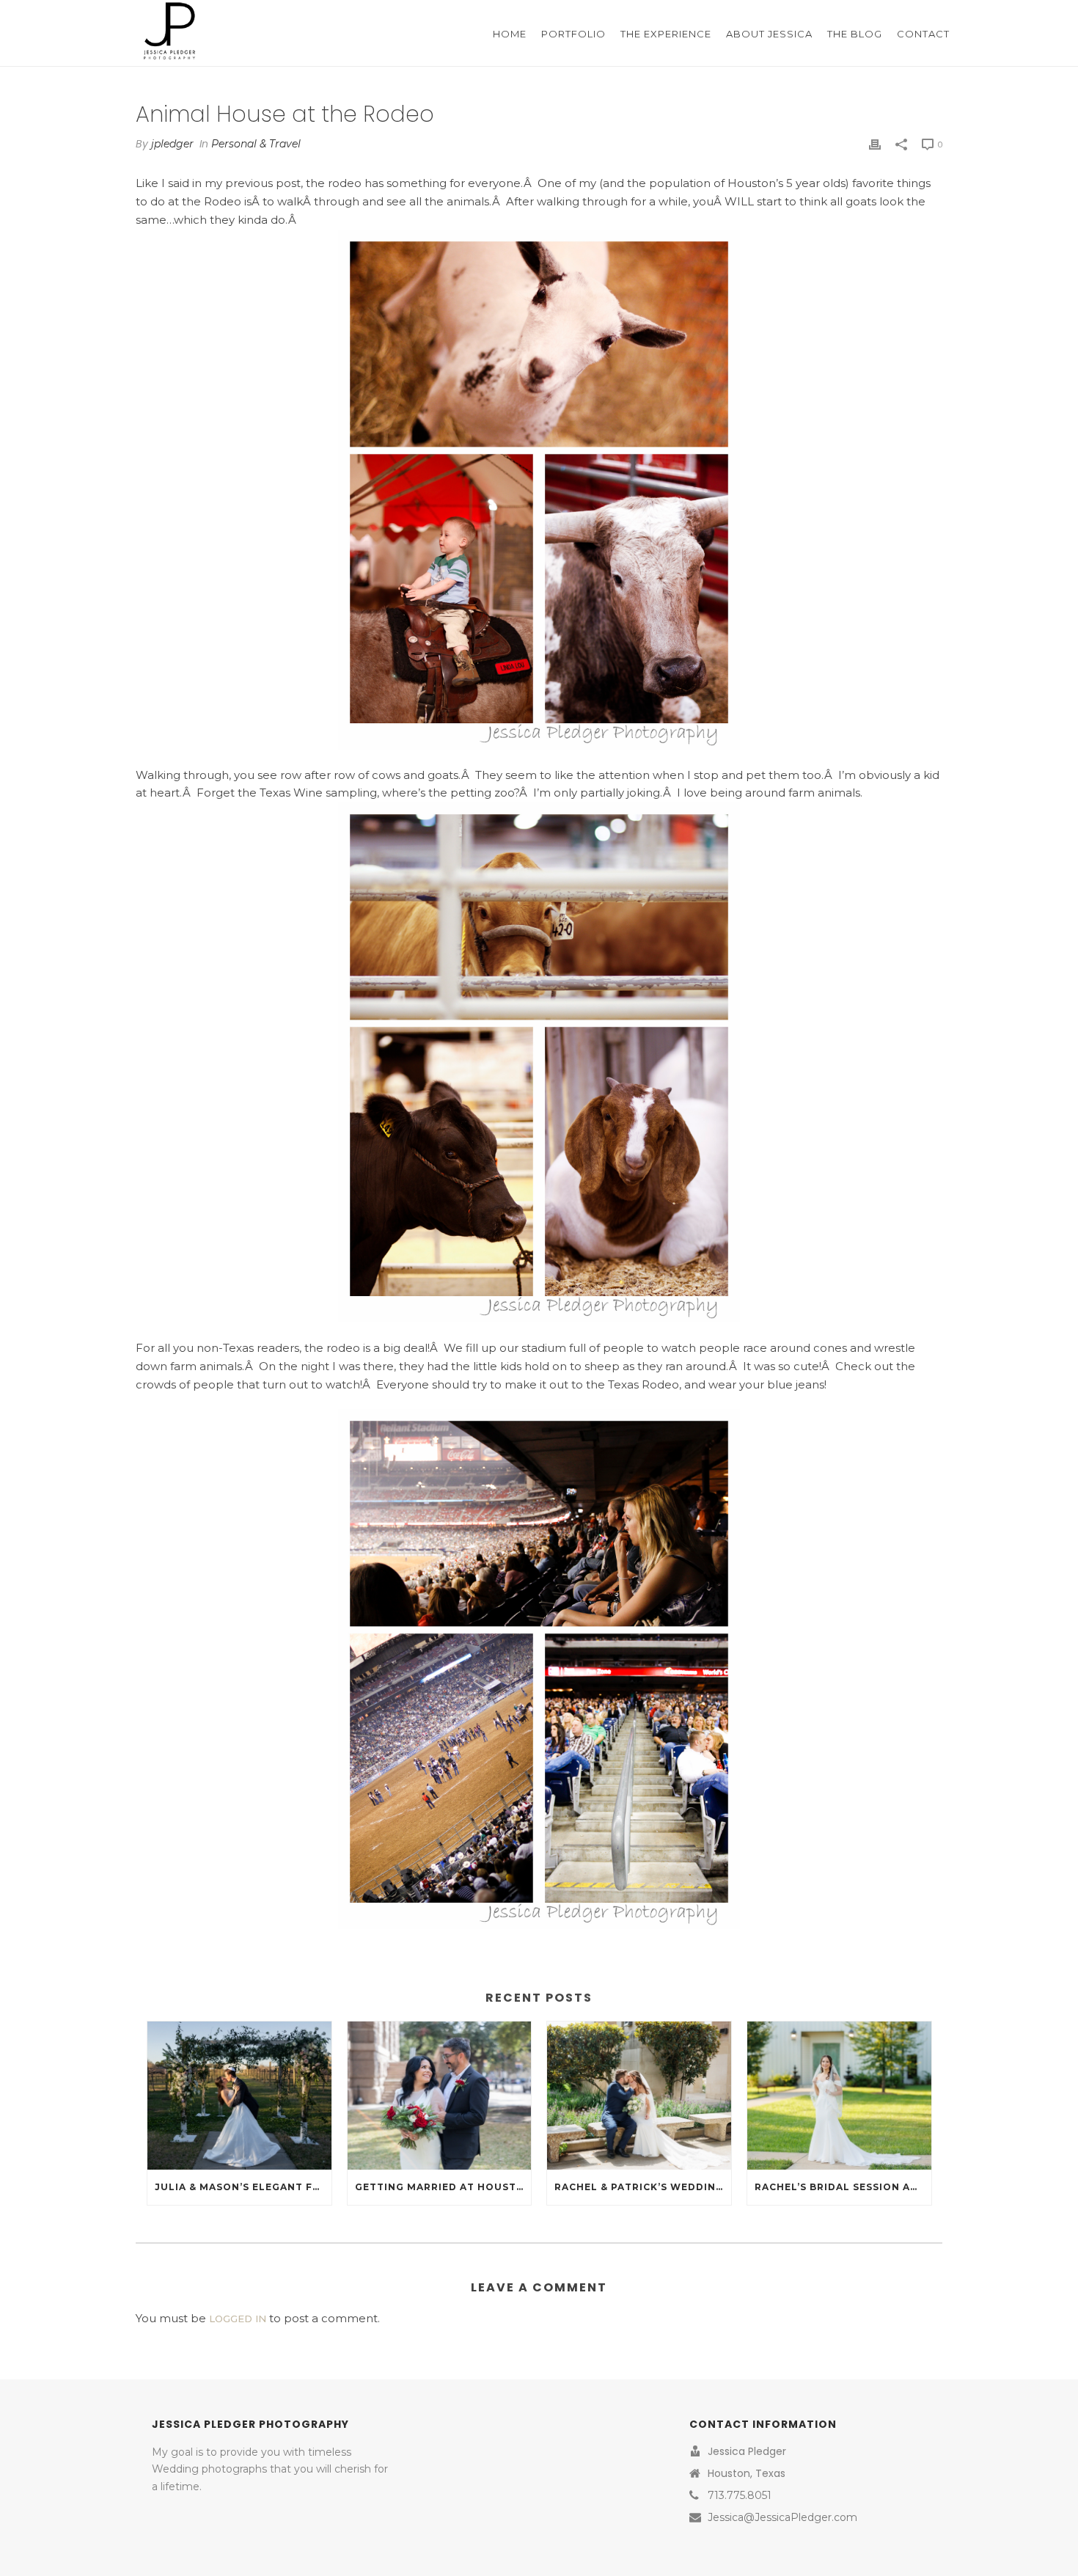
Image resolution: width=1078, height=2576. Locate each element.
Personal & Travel (256, 144)
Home (510, 34)
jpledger (172, 144)
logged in (238, 2319)
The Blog (855, 34)
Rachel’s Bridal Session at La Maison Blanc (843, 2187)
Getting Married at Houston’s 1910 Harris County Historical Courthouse (443, 2187)
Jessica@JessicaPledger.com (782, 2517)
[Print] (875, 144)
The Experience (666, 34)
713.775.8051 (740, 2495)
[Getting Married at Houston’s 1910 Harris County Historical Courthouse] (440, 2095)
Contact (923, 34)
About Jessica (769, 34)
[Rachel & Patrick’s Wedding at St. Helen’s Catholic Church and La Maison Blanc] (639, 2095)
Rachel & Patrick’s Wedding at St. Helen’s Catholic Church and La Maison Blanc (643, 2187)
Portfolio (573, 34)
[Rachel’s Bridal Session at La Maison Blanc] (839, 2095)
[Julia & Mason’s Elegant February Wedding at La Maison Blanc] (239, 2095)
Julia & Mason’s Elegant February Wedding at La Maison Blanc (243, 2187)
